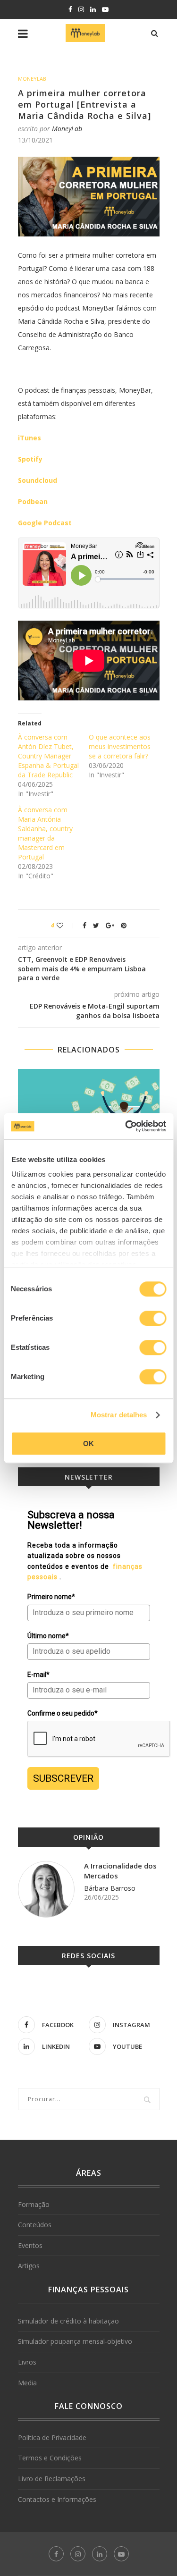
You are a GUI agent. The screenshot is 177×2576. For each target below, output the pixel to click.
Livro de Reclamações (52, 2479)
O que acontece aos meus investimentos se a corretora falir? (120, 746)
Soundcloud (38, 480)
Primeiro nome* (51, 1597)
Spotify (30, 459)
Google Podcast (45, 523)
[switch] (153, 1318)
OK (88, 1444)
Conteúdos (35, 2225)
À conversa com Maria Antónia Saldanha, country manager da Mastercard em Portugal (45, 833)
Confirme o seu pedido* (63, 1713)
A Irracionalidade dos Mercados (120, 1871)
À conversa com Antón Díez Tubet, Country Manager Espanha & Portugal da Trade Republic (48, 756)
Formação (34, 2204)
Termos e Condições (50, 2458)
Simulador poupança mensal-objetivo (75, 2341)
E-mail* (38, 1675)
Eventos (30, 2245)
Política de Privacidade (52, 2437)
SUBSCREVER (63, 1778)
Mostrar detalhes (119, 1415)
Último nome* (48, 1636)
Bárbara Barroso (110, 1888)
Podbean (33, 501)
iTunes (29, 438)
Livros (27, 2362)
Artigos (29, 2266)
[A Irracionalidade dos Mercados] (46, 1889)
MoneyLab (32, 79)
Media (27, 2383)
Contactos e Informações (57, 2499)
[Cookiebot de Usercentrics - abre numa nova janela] (126, 1126)
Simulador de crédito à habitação (68, 2321)
